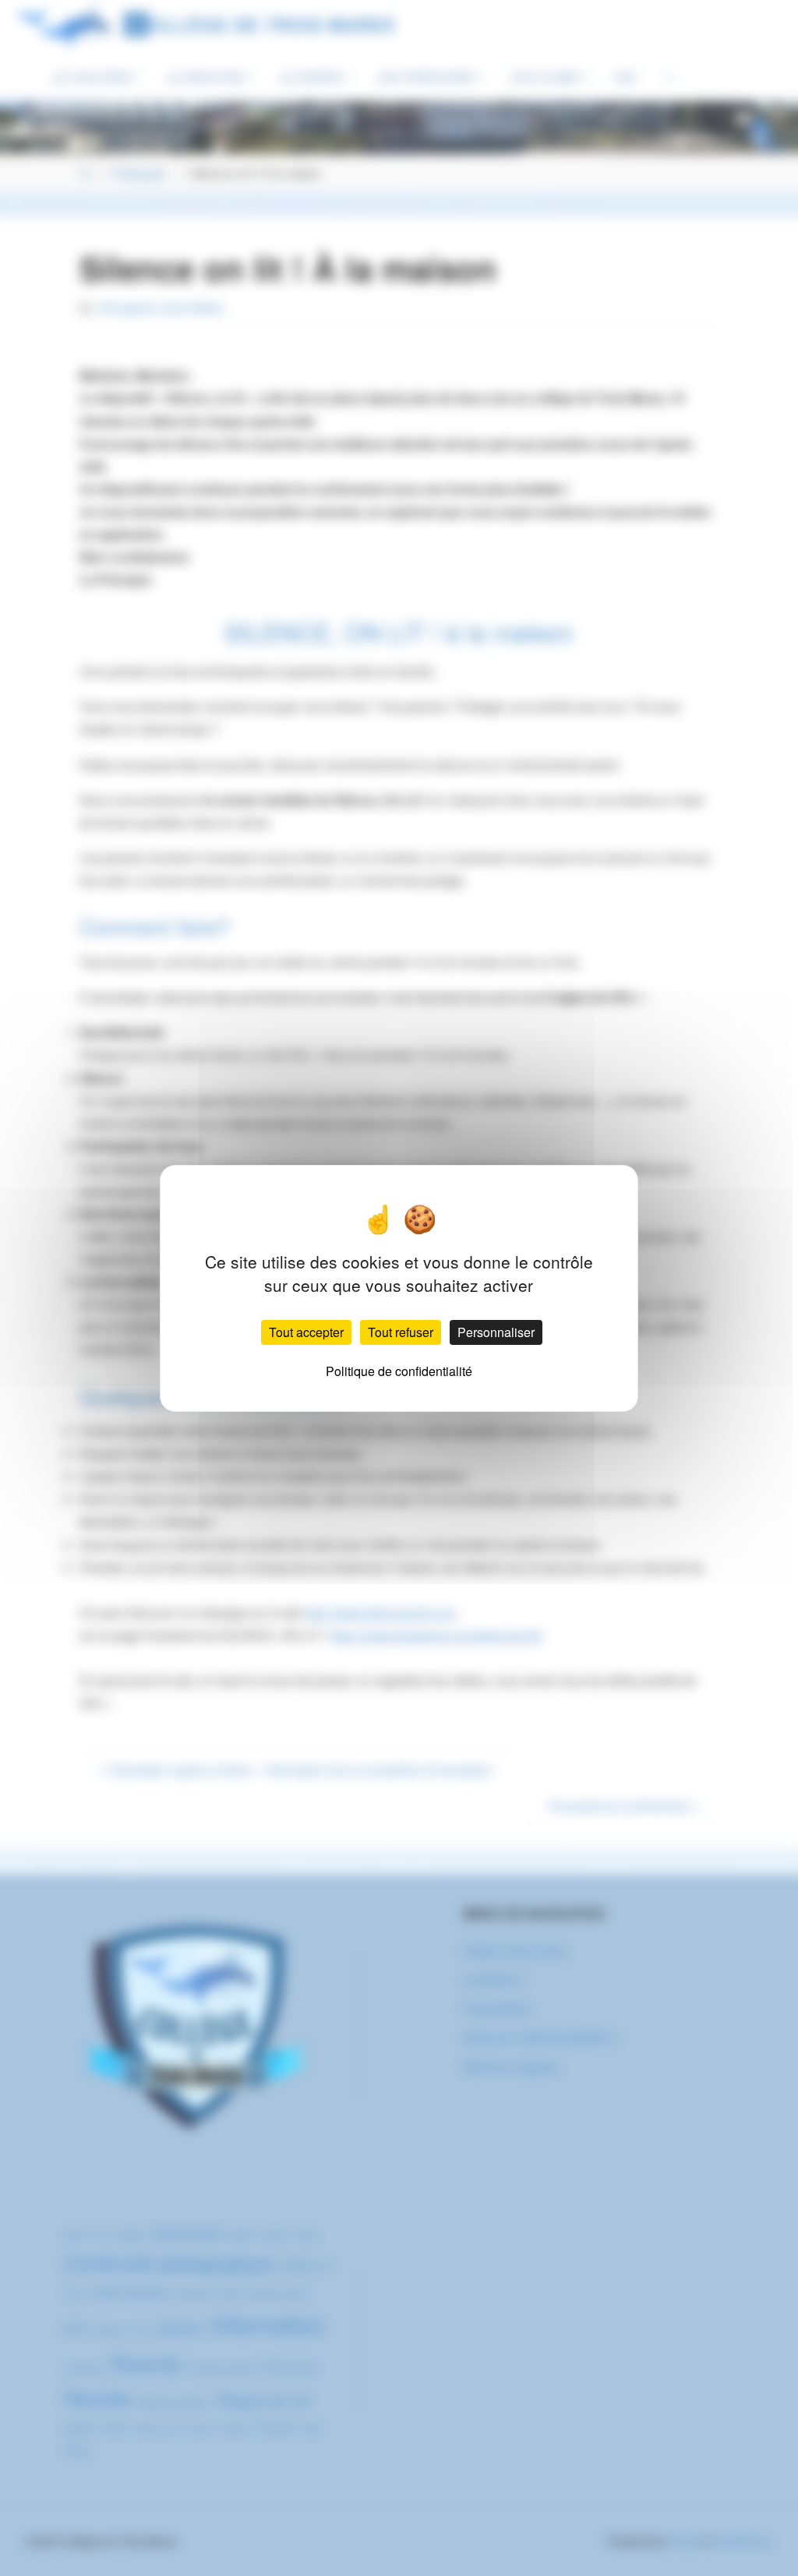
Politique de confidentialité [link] (399, 1371)
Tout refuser (401, 1332)
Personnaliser (496, 1332)
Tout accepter (306, 1332)
